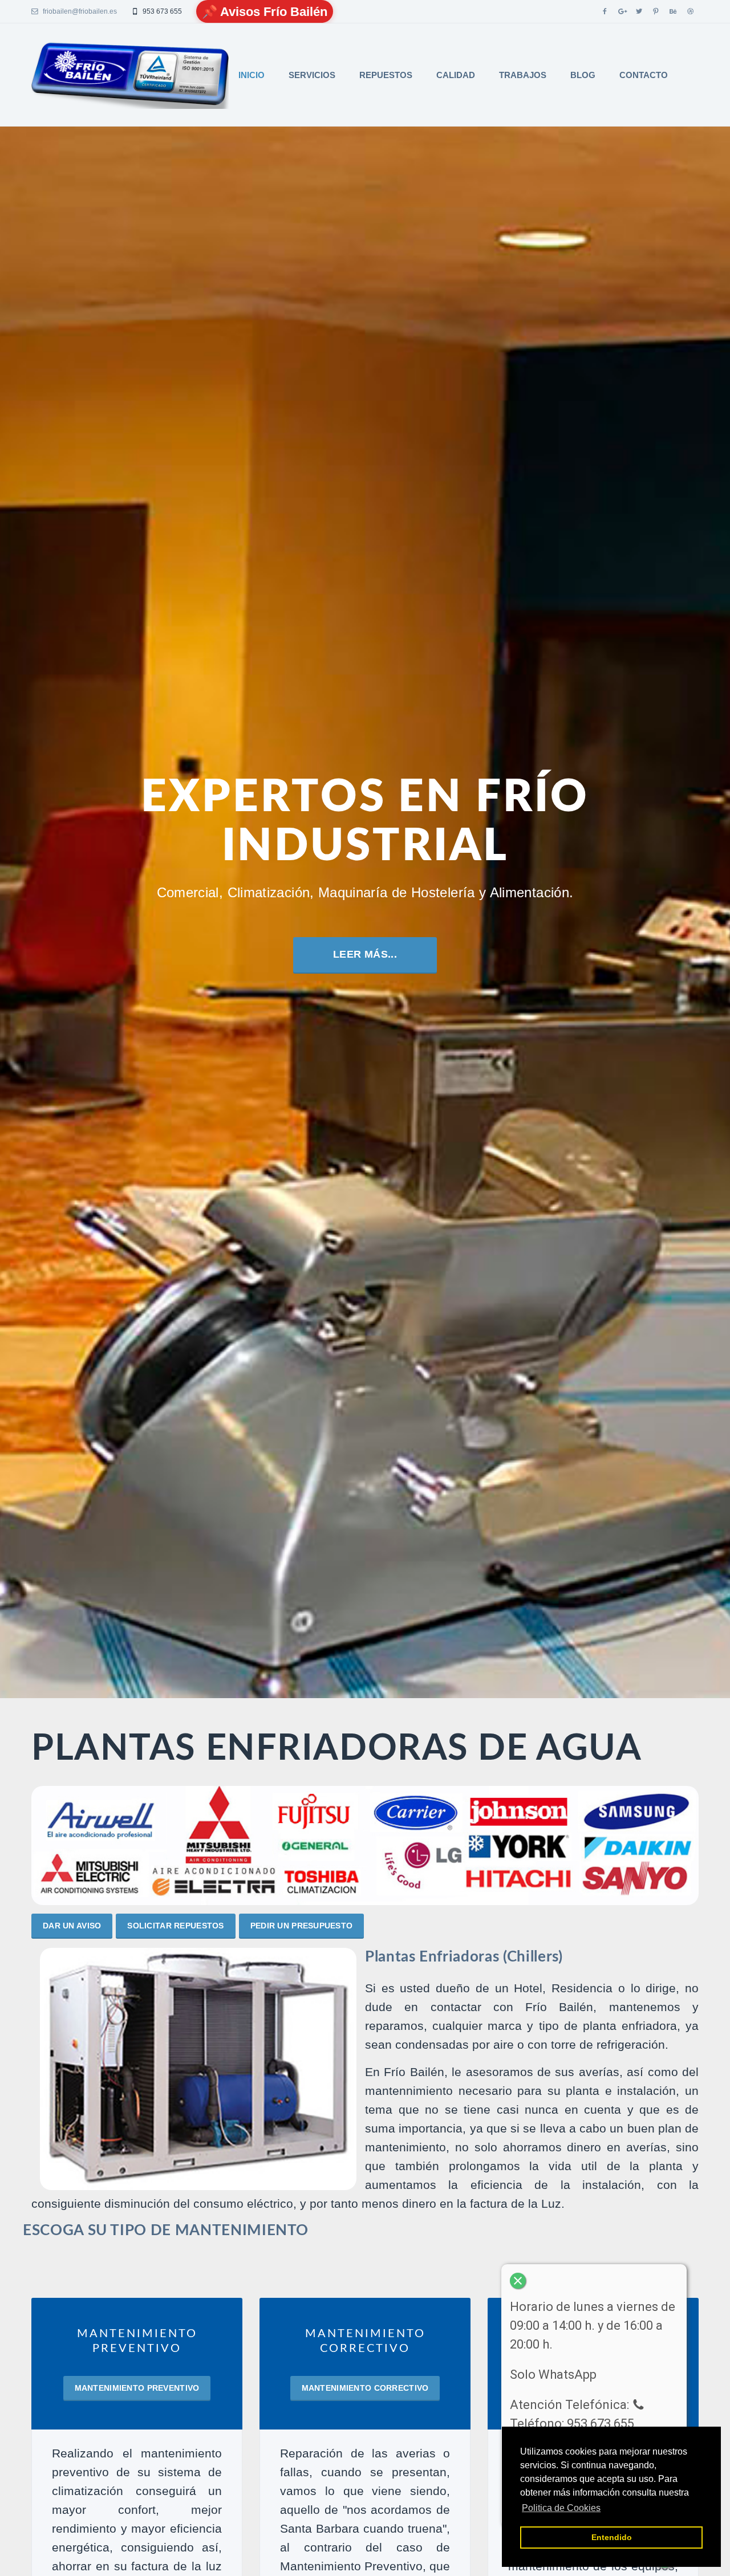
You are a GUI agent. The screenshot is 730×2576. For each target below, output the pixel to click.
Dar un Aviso (72, 1926)
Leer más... (103, 661)
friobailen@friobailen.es (79, 11)
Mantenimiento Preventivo (137, 2388)
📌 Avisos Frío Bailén (265, 12)
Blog (583, 75)
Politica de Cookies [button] (561, 2508)
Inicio (252, 75)
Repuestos (386, 75)
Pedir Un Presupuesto (302, 1926)
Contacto (644, 75)
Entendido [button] (612, 2537)
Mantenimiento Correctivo (365, 2388)
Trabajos (523, 75)
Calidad (456, 75)
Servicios (312, 75)
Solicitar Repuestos (175, 1926)
